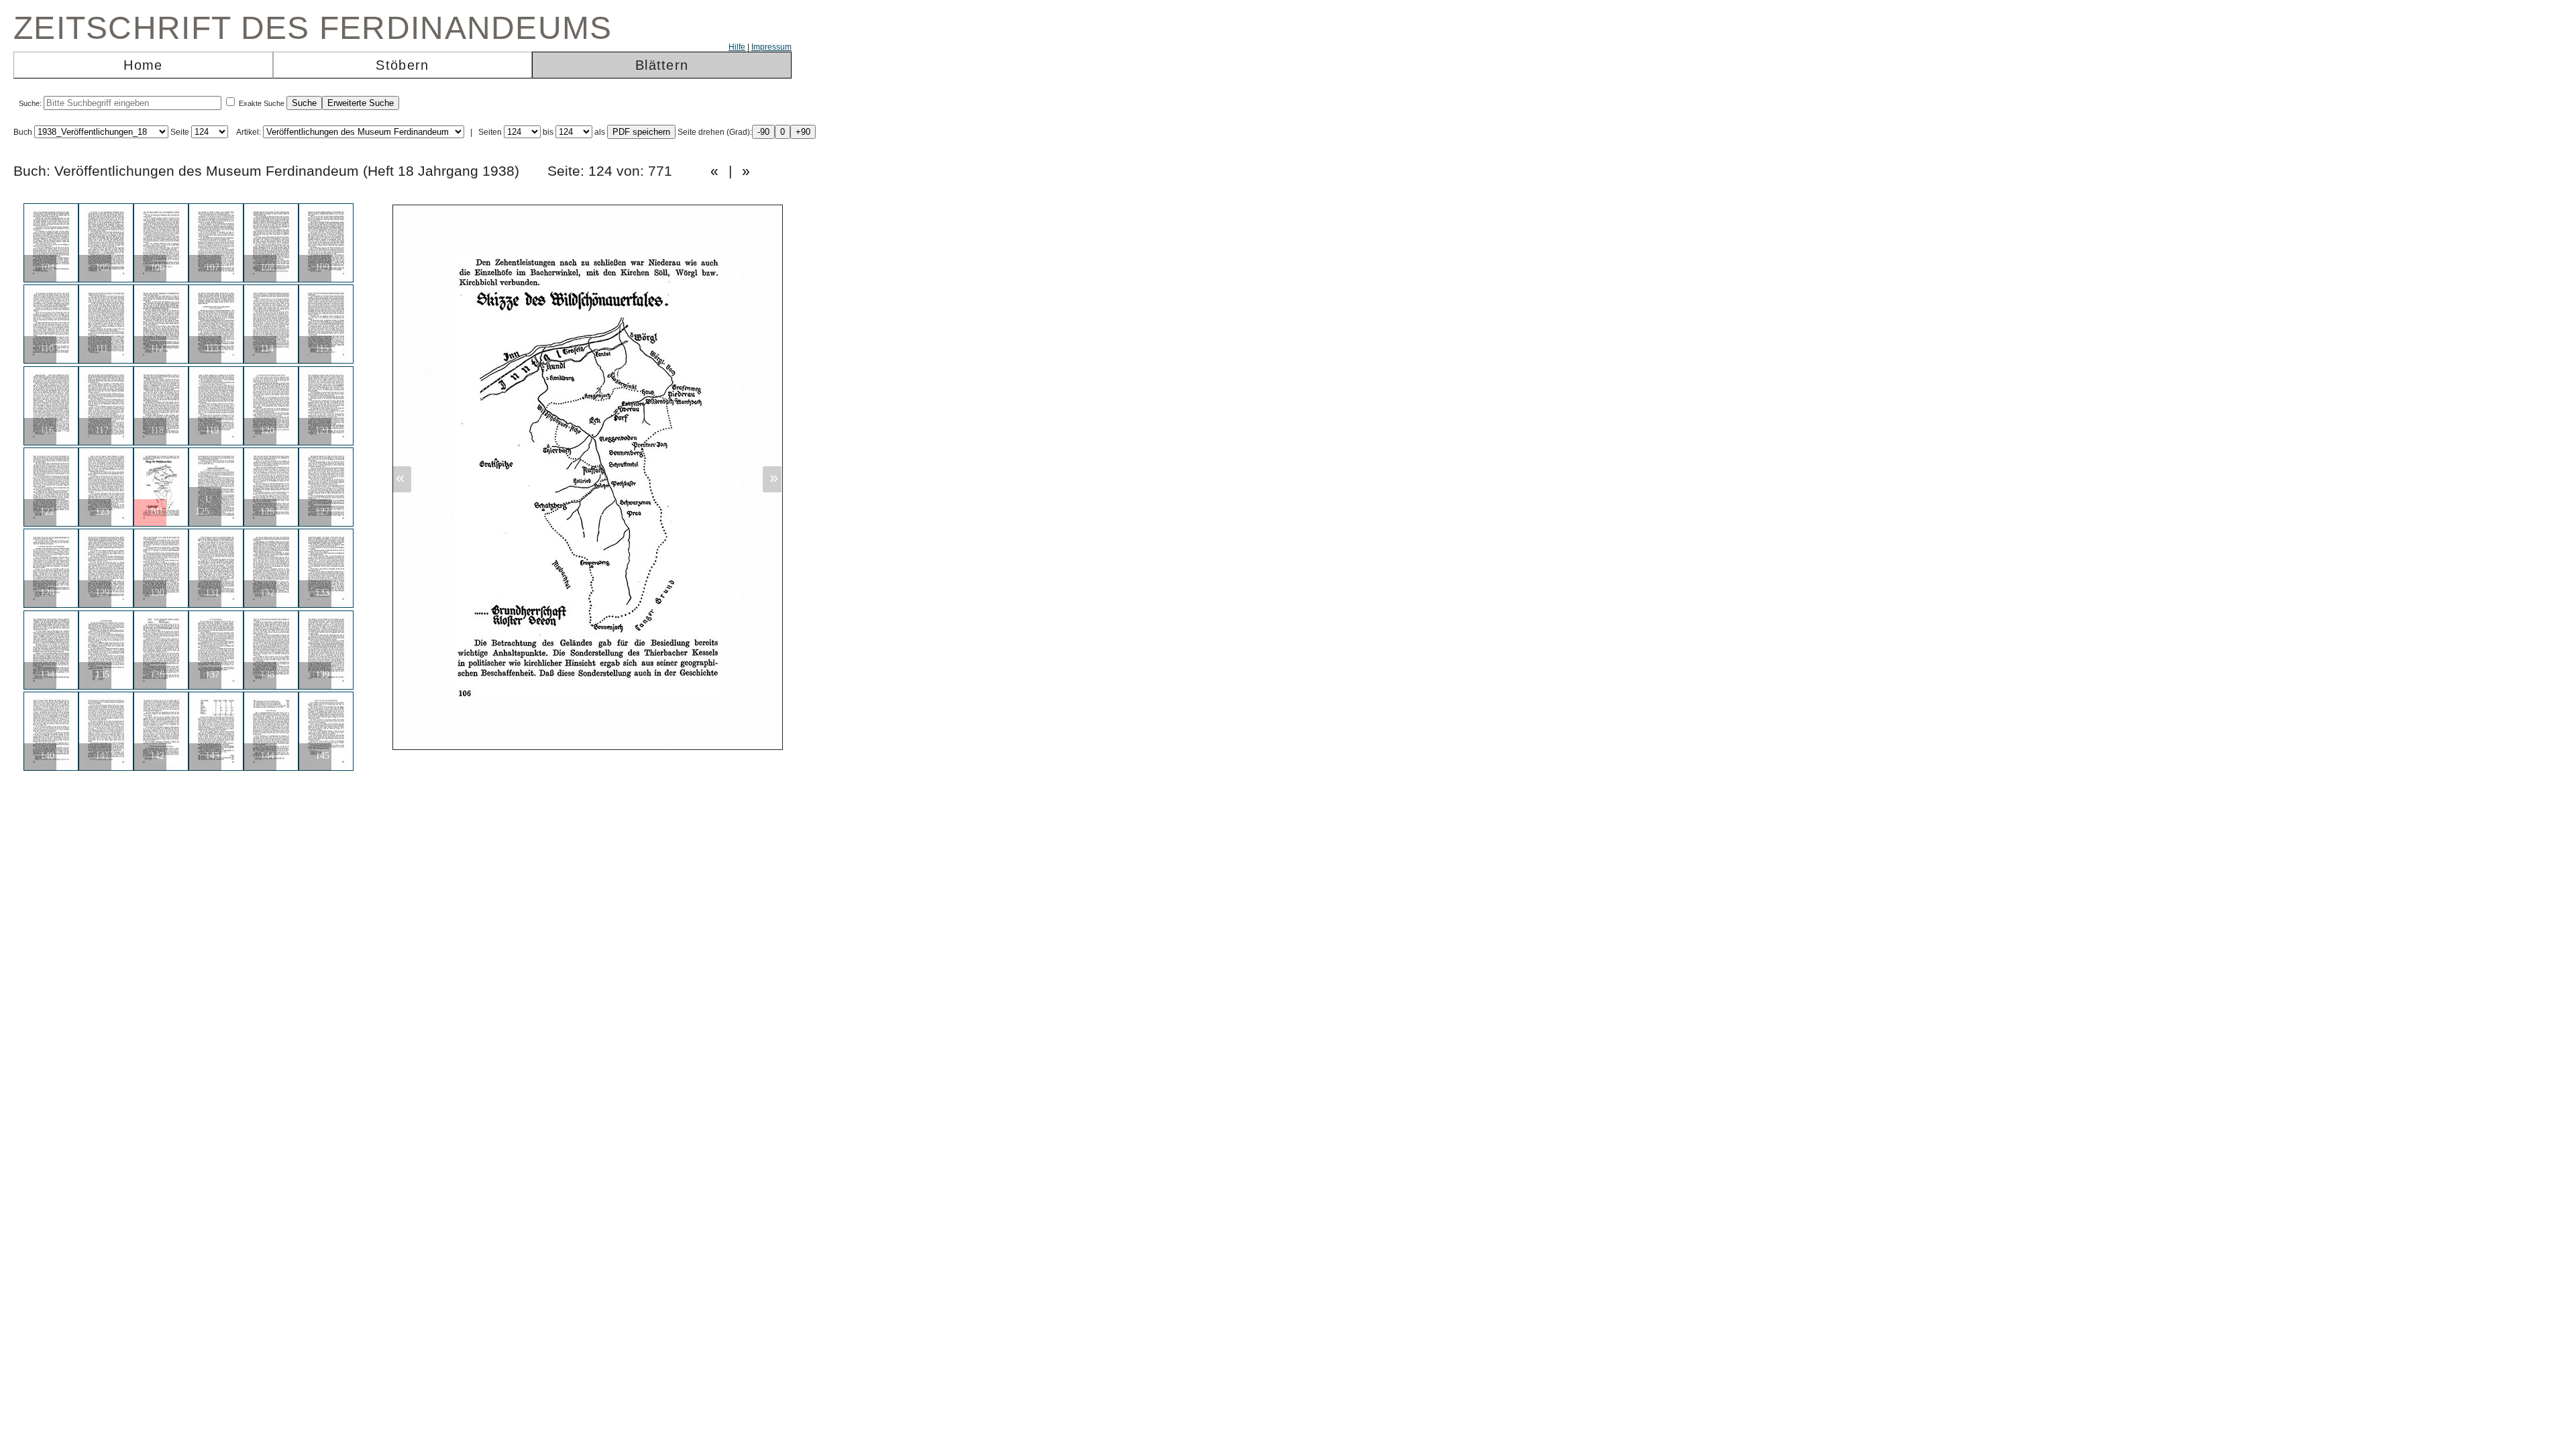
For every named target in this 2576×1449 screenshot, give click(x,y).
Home (143, 65)
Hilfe (737, 47)
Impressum (771, 47)
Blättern (662, 65)
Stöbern (402, 65)
